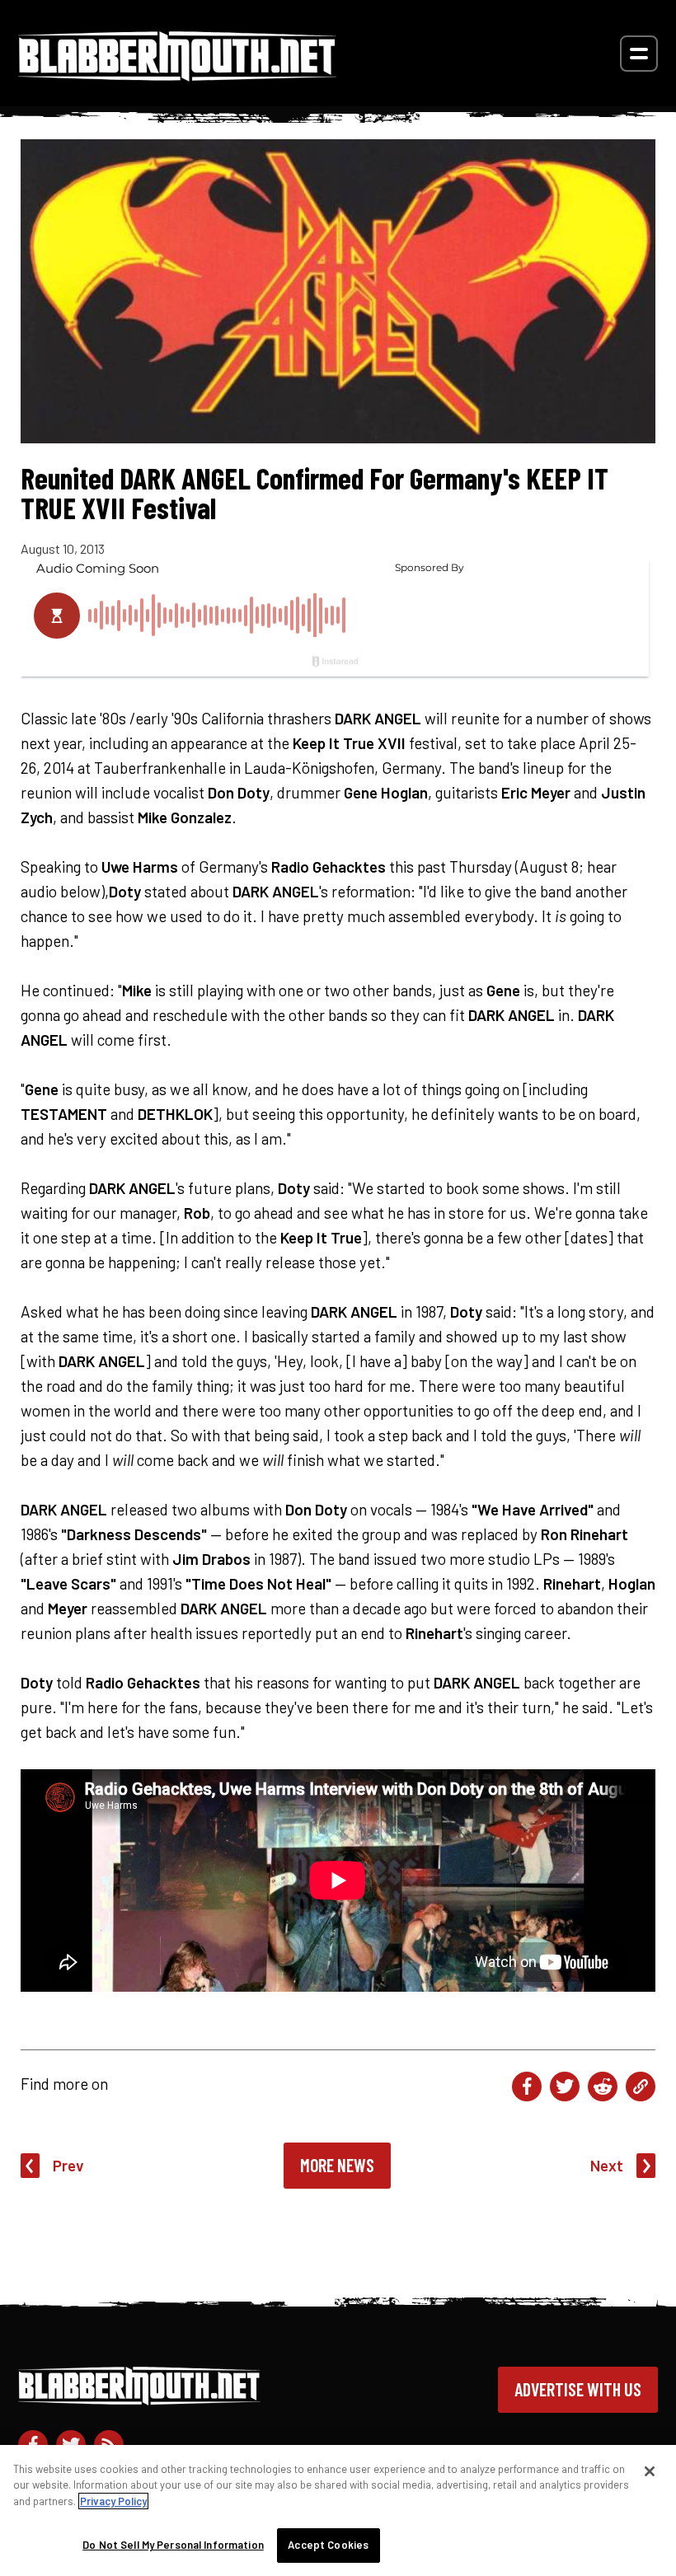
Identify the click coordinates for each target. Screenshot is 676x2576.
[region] (338, 2510)
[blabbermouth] (177, 75)
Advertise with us (578, 2389)
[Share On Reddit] (603, 2087)
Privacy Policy (113, 2501)
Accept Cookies (328, 2545)
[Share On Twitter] (565, 2087)
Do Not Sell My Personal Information (173, 2545)
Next (607, 2165)
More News (337, 2165)
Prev (68, 2165)
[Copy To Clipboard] (641, 2087)
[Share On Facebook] (527, 2087)
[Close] (650, 2471)
